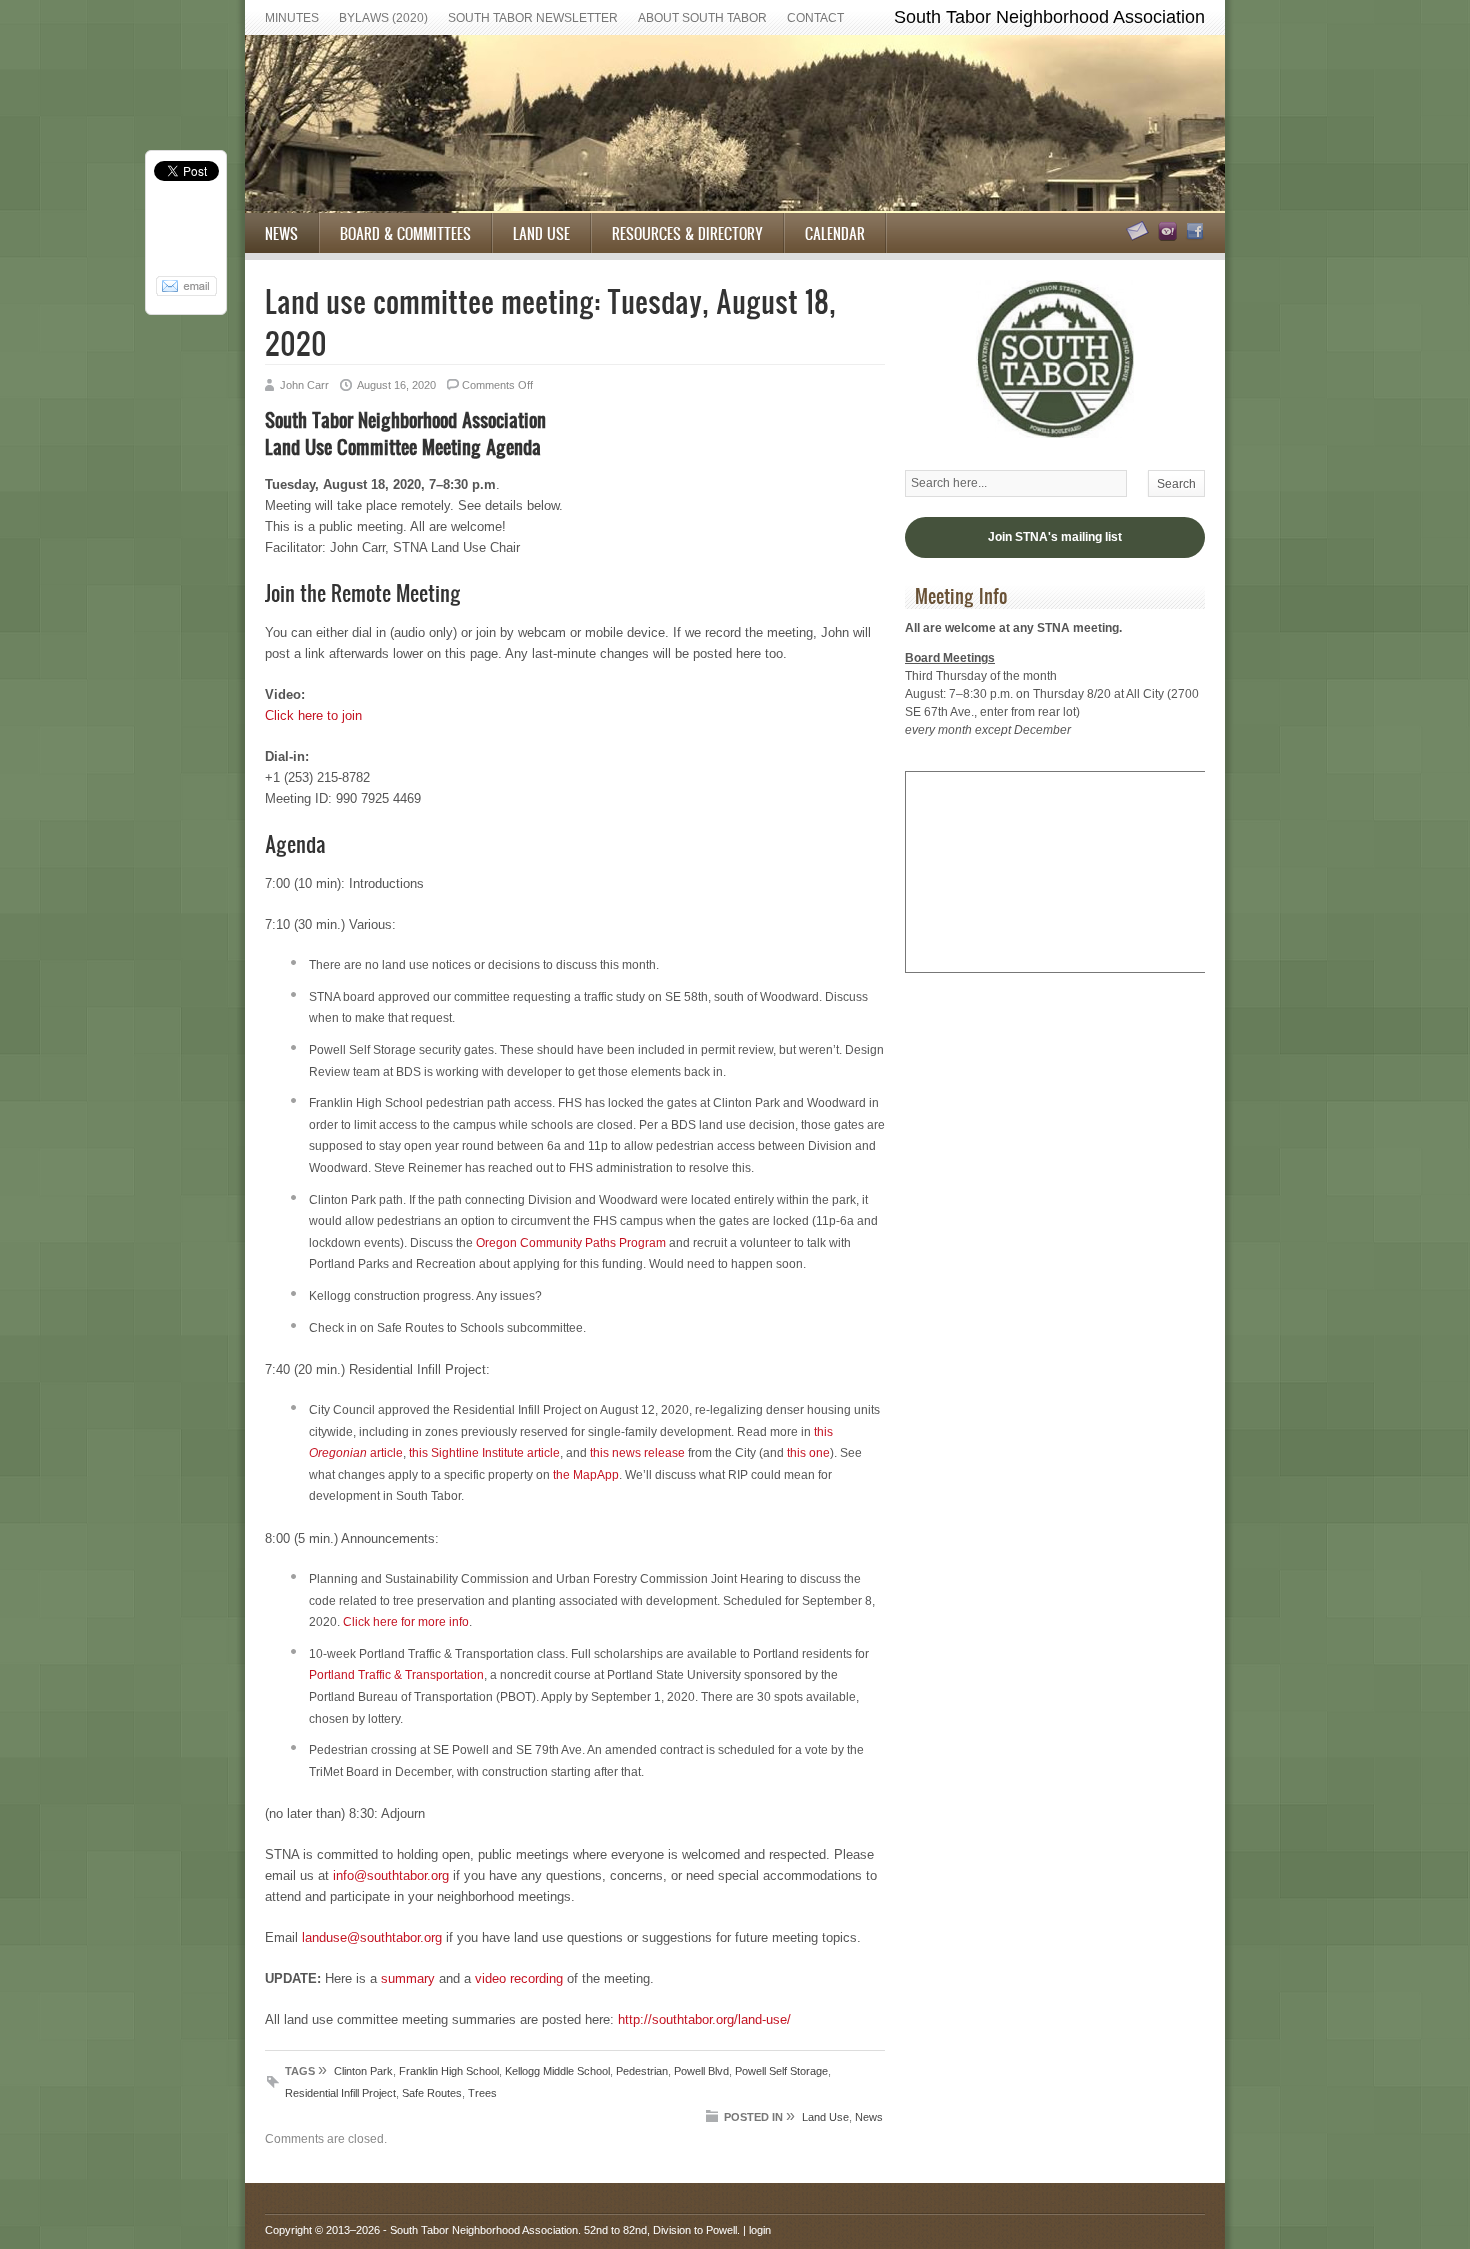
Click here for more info (406, 1622)
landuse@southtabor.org (372, 1937)
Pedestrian (642, 2071)
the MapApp (586, 1475)
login (760, 2230)
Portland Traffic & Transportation (396, 1675)
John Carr (304, 385)
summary (408, 1978)
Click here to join (313, 715)
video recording (519, 1978)
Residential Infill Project (340, 2093)
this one (808, 1453)
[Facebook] (1192, 237)
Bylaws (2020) (383, 18)
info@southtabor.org (391, 1875)
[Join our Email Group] (1164, 237)
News (281, 233)
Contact (815, 18)
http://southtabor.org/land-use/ (704, 2019)
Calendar (835, 233)
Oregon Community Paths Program (571, 1243)
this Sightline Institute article (484, 1453)
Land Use (541, 233)
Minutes (292, 18)
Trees (482, 2093)
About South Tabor (702, 18)
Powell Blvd (701, 2071)
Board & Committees (405, 233)
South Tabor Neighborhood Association (484, 2230)
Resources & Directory (687, 233)
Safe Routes (432, 2093)
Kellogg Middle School (557, 2071)
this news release (637, 1453)
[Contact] (1135, 237)
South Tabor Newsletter (533, 18)
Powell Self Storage (781, 2071)
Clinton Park (363, 2071)
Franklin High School (449, 2071)
